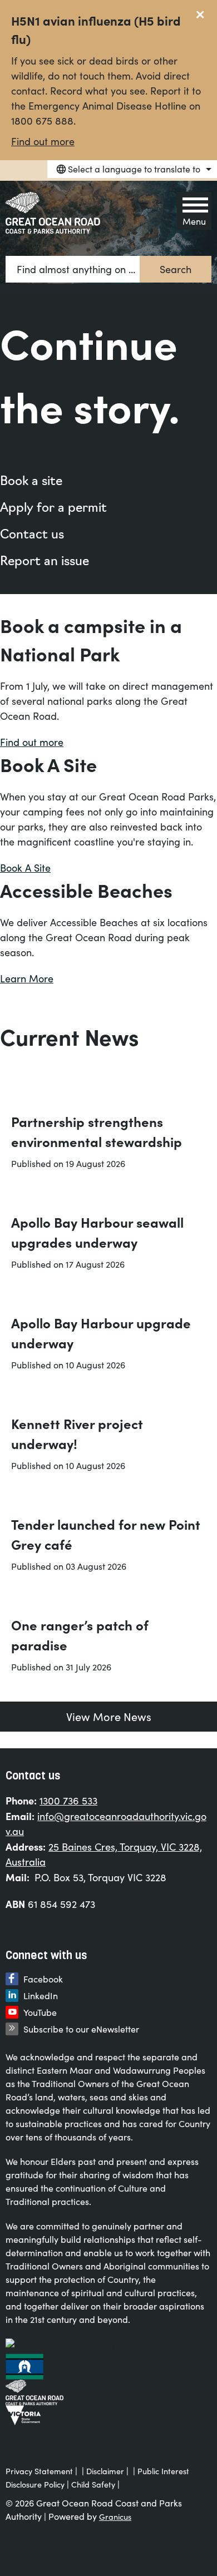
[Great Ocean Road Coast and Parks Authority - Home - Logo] (53, 213)
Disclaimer (105, 2471)
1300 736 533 (68, 1801)
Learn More (27, 978)
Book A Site (25, 868)
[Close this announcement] (204, 12)
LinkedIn (41, 1996)
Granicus (115, 2517)
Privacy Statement (39, 2471)
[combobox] (132, 169)
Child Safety (93, 2484)
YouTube (40, 2012)
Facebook (43, 1979)
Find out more (43, 141)
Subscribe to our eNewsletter (81, 2029)
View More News (109, 1716)
